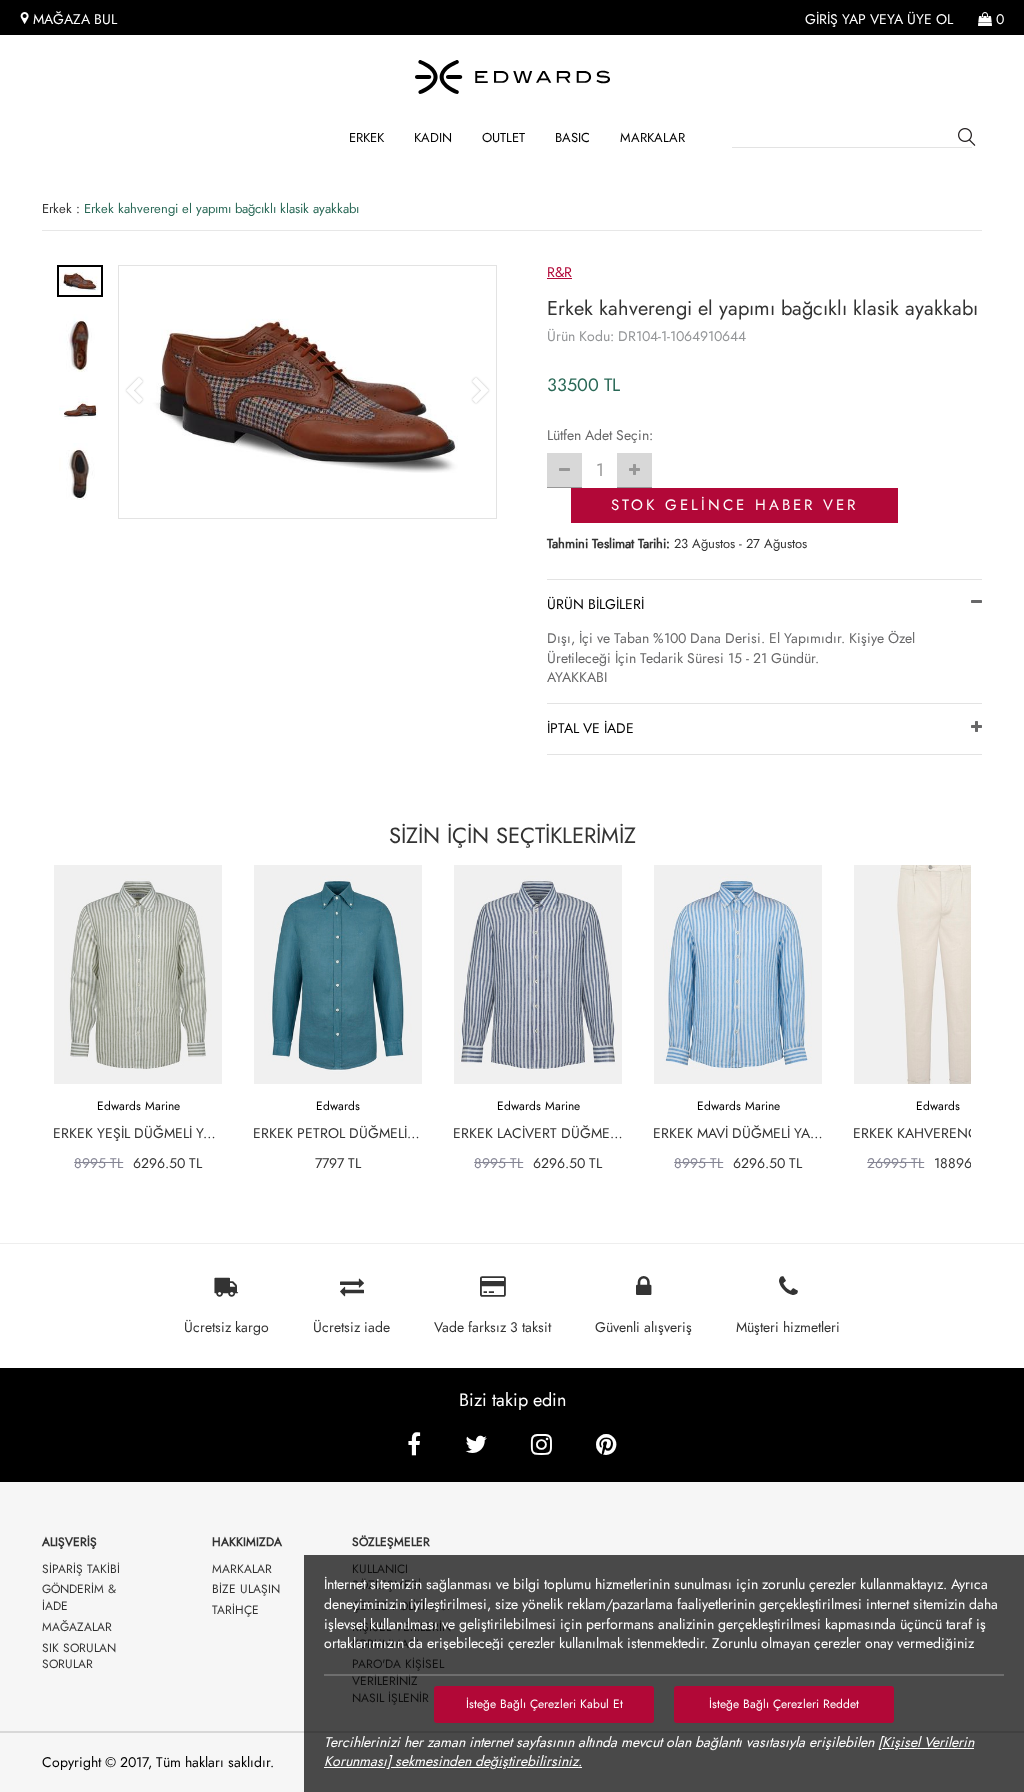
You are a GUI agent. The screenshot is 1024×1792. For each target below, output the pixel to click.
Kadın (433, 137)
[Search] (970, 140)
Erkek (366, 137)
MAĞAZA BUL (73, 19)
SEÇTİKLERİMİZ (512, 835)
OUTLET (503, 137)
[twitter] (476, 1444)
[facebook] (414, 1444)
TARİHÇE (235, 1610)
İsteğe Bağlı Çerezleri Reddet (784, 1704)
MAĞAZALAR (77, 1627)
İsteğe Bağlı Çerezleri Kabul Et (544, 1704)
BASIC (572, 137)
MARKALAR (652, 137)
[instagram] (541, 1444)
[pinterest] (606, 1444)
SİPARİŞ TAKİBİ (81, 1569)
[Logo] (512, 77)
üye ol (930, 19)
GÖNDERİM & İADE (79, 1598)
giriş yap (835, 19)
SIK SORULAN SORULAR (79, 1657)
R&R (559, 272)
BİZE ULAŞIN (246, 1589)
